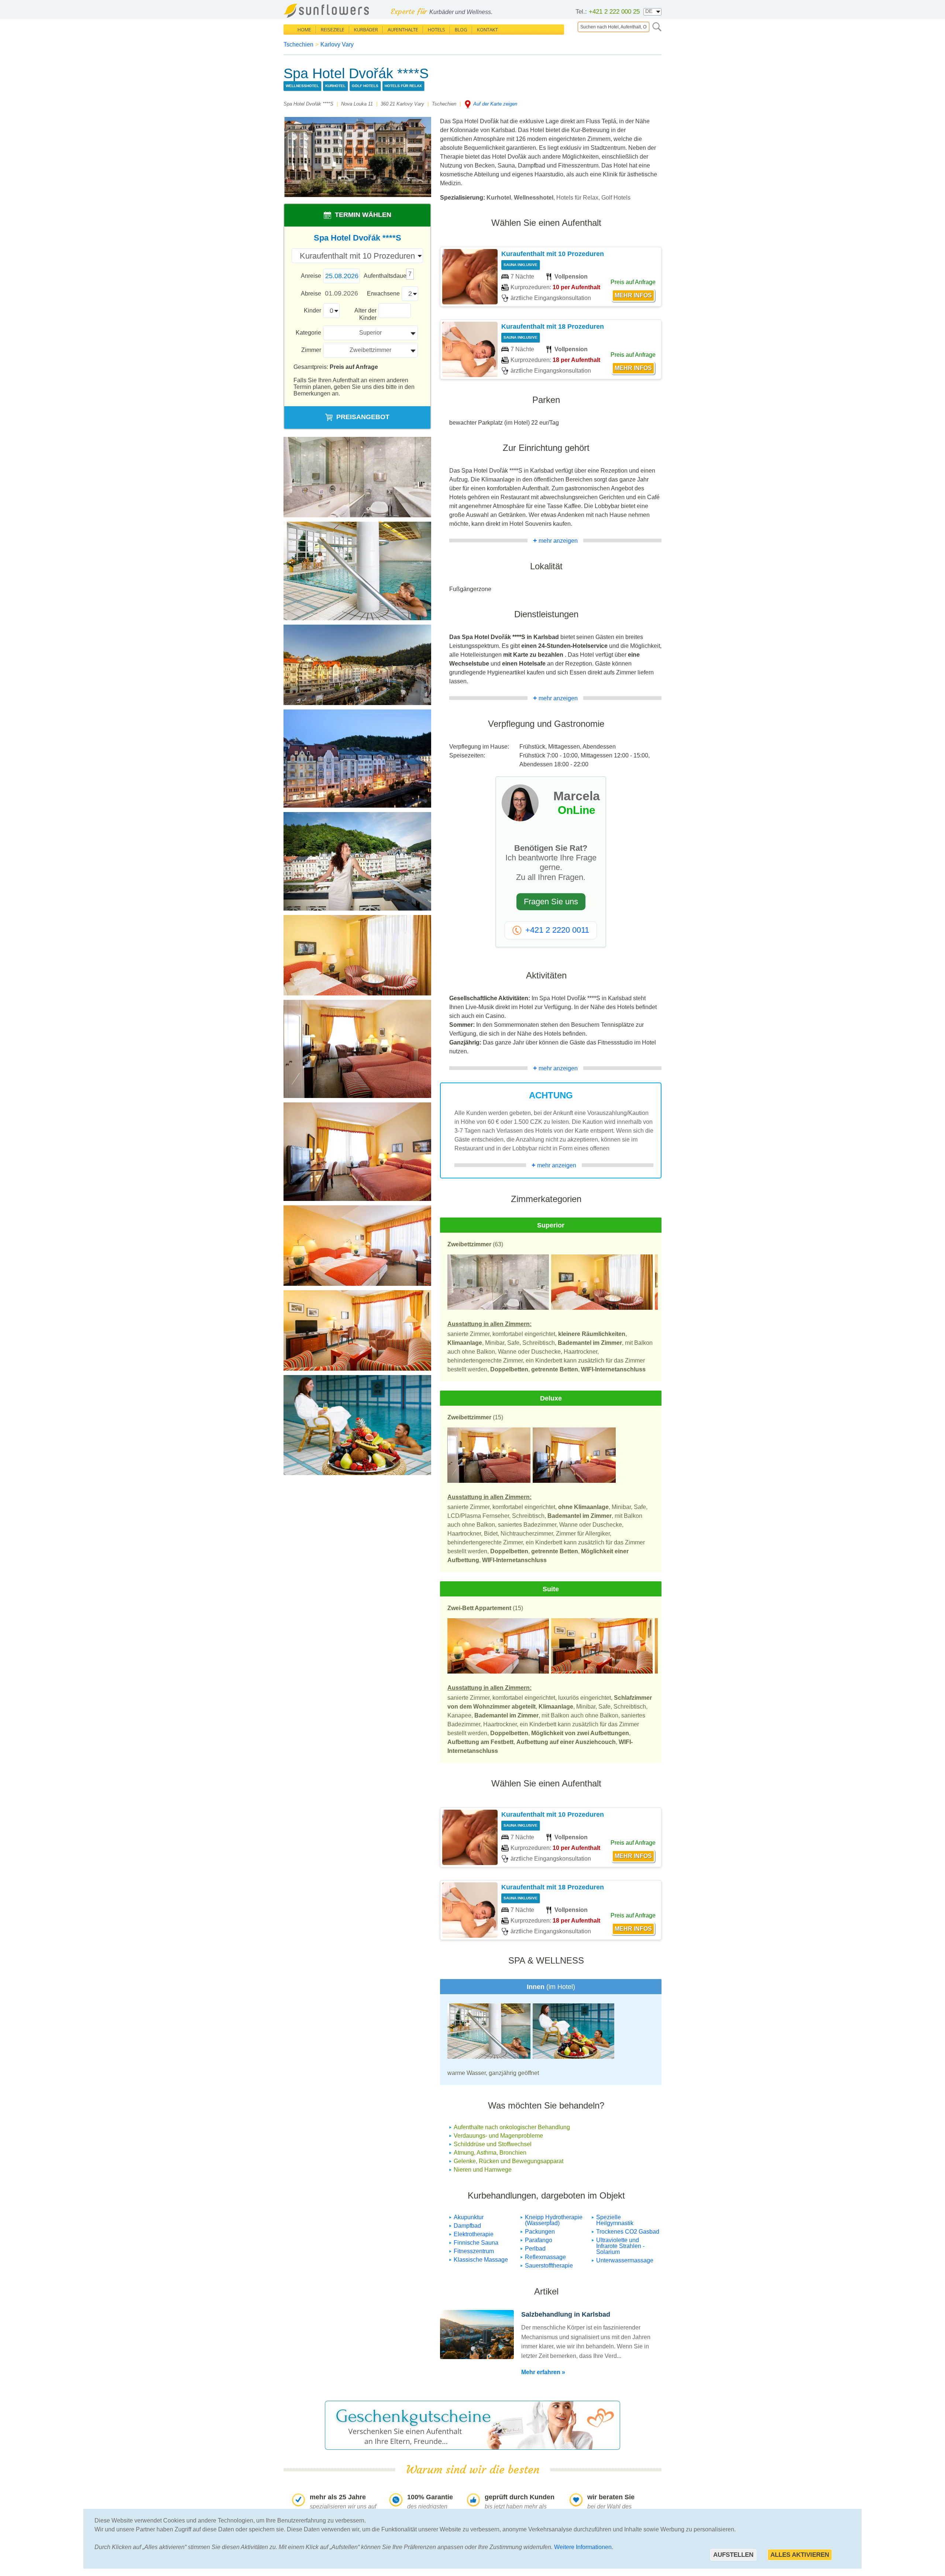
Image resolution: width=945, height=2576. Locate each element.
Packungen (540, 2232)
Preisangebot (363, 417)
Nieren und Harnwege (483, 2170)
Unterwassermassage (625, 2260)
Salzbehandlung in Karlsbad (566, 2314)
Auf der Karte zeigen (495, 104)
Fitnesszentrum (474, 2251)
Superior (370, 333)
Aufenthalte (403, 30)
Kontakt (487, 30)
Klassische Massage (481, 2260)
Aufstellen (733, 2555)
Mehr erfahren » (543, 2372)
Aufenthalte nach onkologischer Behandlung (512, 2127)
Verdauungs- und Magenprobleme (498, 2136)
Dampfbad (467, 2226)
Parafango (539, 2240)
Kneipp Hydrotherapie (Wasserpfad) (554, 2220)
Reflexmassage (545, 2257)
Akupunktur (469, 2217)
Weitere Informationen (583, 2547)
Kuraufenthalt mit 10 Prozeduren (553, 254)
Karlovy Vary (337, 44)
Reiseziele (333, 30)
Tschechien (298, 44)
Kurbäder (366, 30)
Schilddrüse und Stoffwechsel (493, 2144)
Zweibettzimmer (370, 350)
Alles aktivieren (800, 2555)
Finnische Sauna (476, 2243)
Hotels (437, 30)
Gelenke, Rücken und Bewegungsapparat (508, 2161)
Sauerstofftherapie (549, 2266)
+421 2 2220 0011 (557, 930)
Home (304, 30)
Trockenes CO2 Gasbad (628, 2232)
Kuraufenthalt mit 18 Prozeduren (553, 327)
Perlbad (535, 2249)
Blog (461, 30)
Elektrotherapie (474, 2234)
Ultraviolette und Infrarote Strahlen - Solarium (620, 2246)
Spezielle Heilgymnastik (615, 2220)
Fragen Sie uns (551, 902)
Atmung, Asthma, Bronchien (490, 2153)
